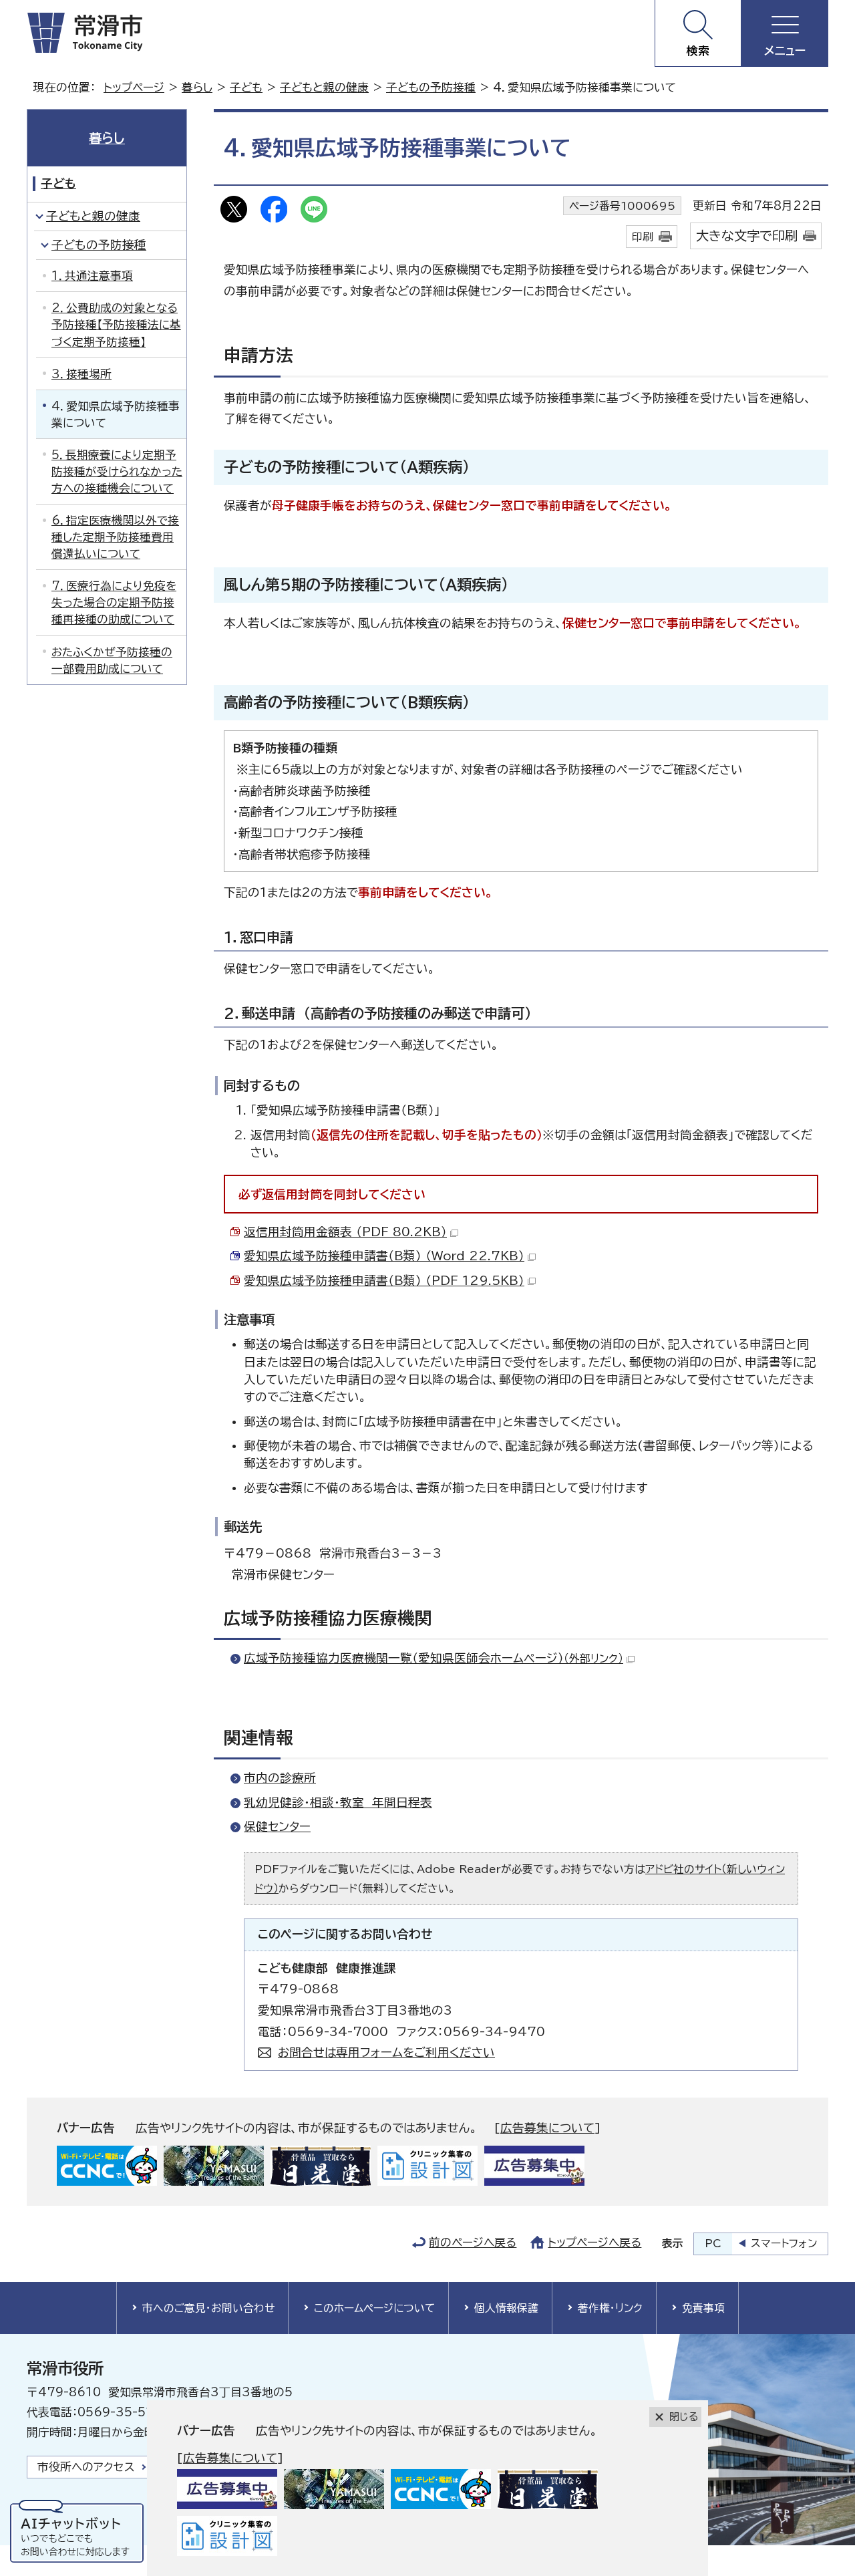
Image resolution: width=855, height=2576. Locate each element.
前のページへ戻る (473, 2242)
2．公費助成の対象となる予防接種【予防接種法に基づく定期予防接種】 (116, 324)
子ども (246, 87)
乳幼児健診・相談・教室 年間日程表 (338, 1803)
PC (713, 2243)
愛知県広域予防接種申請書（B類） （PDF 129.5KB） (384, 1281)
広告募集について (547, 2128)
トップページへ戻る (594, 2242)
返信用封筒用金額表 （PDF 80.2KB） (345, 1232)
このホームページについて (374, 2308)
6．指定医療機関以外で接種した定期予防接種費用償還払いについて (115, 537)
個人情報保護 (506, 2308)
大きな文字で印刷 (747, 236)
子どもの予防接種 (431, 87)
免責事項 (703, 2308)
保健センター (277, 1827)
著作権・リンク (610, 2308)
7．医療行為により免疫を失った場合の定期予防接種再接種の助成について (114, 602)
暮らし (197, 87)
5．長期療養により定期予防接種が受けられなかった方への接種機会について (117, 471)
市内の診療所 (280, 1778)
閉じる (684, 2417)
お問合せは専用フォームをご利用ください (386, 2052)
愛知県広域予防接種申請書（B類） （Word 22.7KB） (384, 1256)
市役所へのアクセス (86, 2467)
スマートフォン (784, 2243)
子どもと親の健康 (324, 87)
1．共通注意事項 (92, 276)
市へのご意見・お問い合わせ (208, 2308)
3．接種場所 (81, 374)
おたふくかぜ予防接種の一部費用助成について (112, 660)
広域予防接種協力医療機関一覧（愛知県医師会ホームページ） (434, 1658)
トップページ (134, 87)
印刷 (643, 237)
